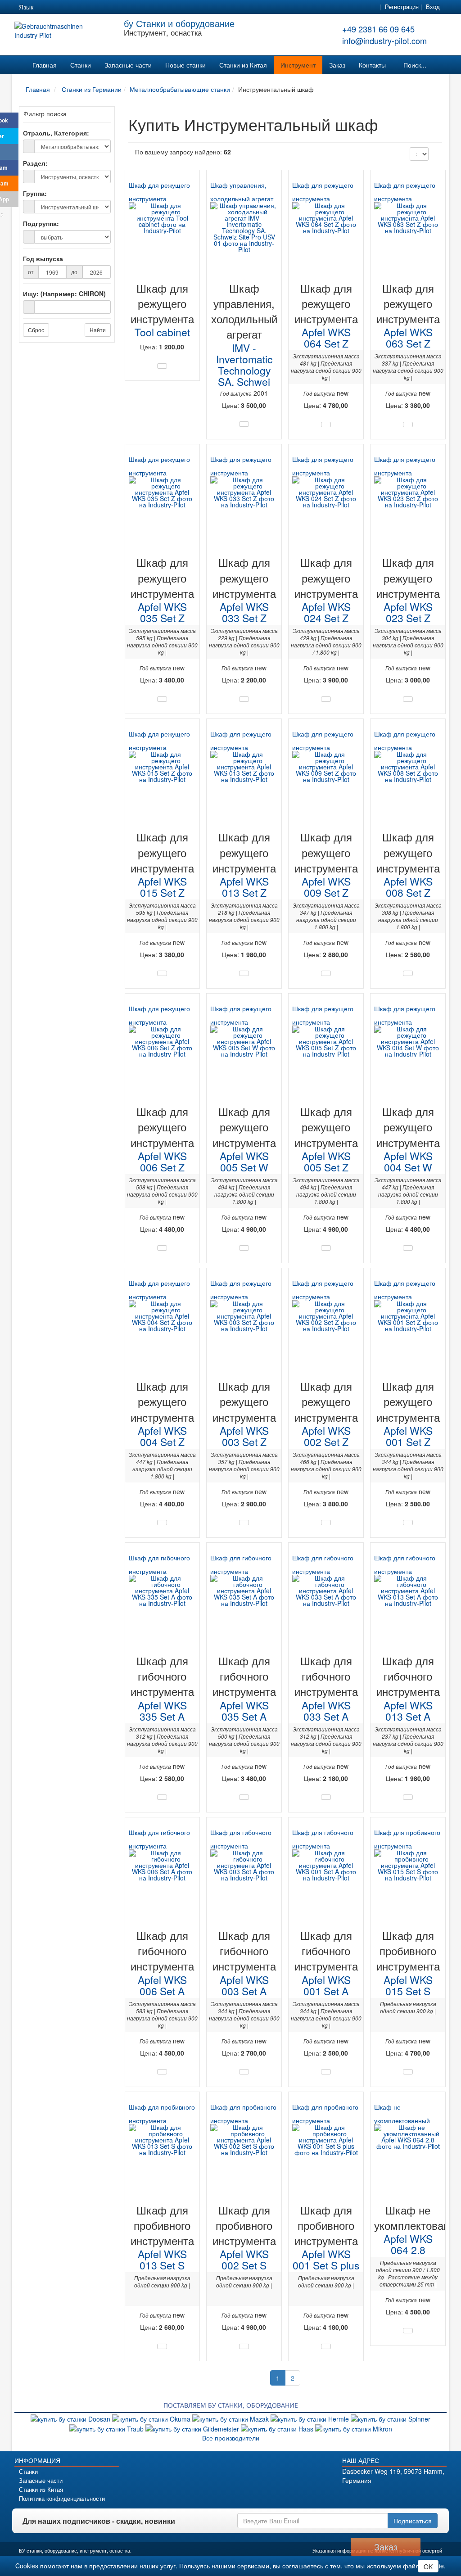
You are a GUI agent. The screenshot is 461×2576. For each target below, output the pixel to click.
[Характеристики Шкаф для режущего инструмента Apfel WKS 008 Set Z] (408, 973)
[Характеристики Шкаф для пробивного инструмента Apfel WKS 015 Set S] (408, 2072)
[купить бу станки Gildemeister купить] (193, 2428)
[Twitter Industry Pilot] (371, 2496)
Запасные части (128, 65)
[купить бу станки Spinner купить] (391, 2418)
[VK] (9, 152)
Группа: (35, 193)
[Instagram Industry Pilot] (418, 2496)
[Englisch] (62, 7)
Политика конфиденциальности (62, 2499)
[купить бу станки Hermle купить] (311, 2418)
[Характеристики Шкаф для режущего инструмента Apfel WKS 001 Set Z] (408, 1523)
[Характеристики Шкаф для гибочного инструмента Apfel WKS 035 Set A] (244, 1797)
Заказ (337, 65)
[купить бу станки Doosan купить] (71, 2418)
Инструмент (298, 65)
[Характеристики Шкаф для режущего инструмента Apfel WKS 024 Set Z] (326, 699)
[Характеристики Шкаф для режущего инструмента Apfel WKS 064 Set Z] (326, 425)
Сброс (36, 330)
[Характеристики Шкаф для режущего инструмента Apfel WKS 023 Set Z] (408, 699)
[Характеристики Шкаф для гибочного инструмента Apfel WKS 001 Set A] (326, 2072)
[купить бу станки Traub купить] (107, 2428)
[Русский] (78, 7)
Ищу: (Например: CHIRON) (64, 294)
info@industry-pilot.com (384, 41)
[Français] (111, 7)
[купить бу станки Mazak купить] (231, 2418)
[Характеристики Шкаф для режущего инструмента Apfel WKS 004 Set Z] (162, 1523)
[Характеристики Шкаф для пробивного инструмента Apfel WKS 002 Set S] (244, 2346)
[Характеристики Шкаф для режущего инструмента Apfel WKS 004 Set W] (408, 1248)
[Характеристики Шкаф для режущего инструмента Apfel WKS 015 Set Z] (162, 973)
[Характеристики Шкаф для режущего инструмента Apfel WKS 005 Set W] (244, 1248)
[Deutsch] (46, 7)
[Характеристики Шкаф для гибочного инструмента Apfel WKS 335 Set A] (162, 1797)
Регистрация (402, 7)
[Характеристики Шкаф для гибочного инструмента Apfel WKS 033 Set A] (326, 1797)
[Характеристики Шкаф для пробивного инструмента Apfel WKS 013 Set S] (162, 2346)
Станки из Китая (243, 65)
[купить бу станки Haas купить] (278, 2428)
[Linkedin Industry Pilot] (402, 2496)
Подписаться (413, 2521)
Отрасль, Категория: (56, 133)
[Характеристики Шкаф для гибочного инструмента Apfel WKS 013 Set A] (408, 1797)
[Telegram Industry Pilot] (386, 2496)
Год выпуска (43, 258)
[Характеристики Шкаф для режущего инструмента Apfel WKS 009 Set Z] (326, 973)
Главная (45, 65)
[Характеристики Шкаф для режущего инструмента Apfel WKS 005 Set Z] (326, 1248)
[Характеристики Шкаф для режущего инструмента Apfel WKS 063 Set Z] (408, 425)
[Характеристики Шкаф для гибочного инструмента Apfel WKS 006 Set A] (162, 2072)
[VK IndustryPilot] (434, 2496)
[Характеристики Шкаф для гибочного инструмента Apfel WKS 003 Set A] (244, 2072)
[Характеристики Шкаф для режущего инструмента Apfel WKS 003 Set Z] (244, 1523)
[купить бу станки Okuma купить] (152, 2418)
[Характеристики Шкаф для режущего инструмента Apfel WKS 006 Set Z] (162, 1248)
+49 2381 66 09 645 (378, 29)
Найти (98, 330)
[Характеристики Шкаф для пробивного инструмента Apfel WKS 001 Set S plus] (326, 2346)
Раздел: (35, 163)
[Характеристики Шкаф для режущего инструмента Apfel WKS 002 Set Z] (326, 1523)
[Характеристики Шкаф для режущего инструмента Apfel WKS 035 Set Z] (162, 699)
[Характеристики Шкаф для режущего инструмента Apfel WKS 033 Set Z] (244, 699)
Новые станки (185, 65)
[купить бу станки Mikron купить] (354, 2428)
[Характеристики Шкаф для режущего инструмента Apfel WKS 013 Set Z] (244, 973)
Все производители (231, 2438)
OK (428, 2567)
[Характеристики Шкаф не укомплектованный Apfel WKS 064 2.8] (408, 2331)
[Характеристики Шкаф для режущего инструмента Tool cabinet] (162, 366)
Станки (81, 65)
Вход (433, 7)
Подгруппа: (41, 223)
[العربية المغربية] (95, 7)
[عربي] (127, 7)
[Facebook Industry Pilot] (355, 2496)
